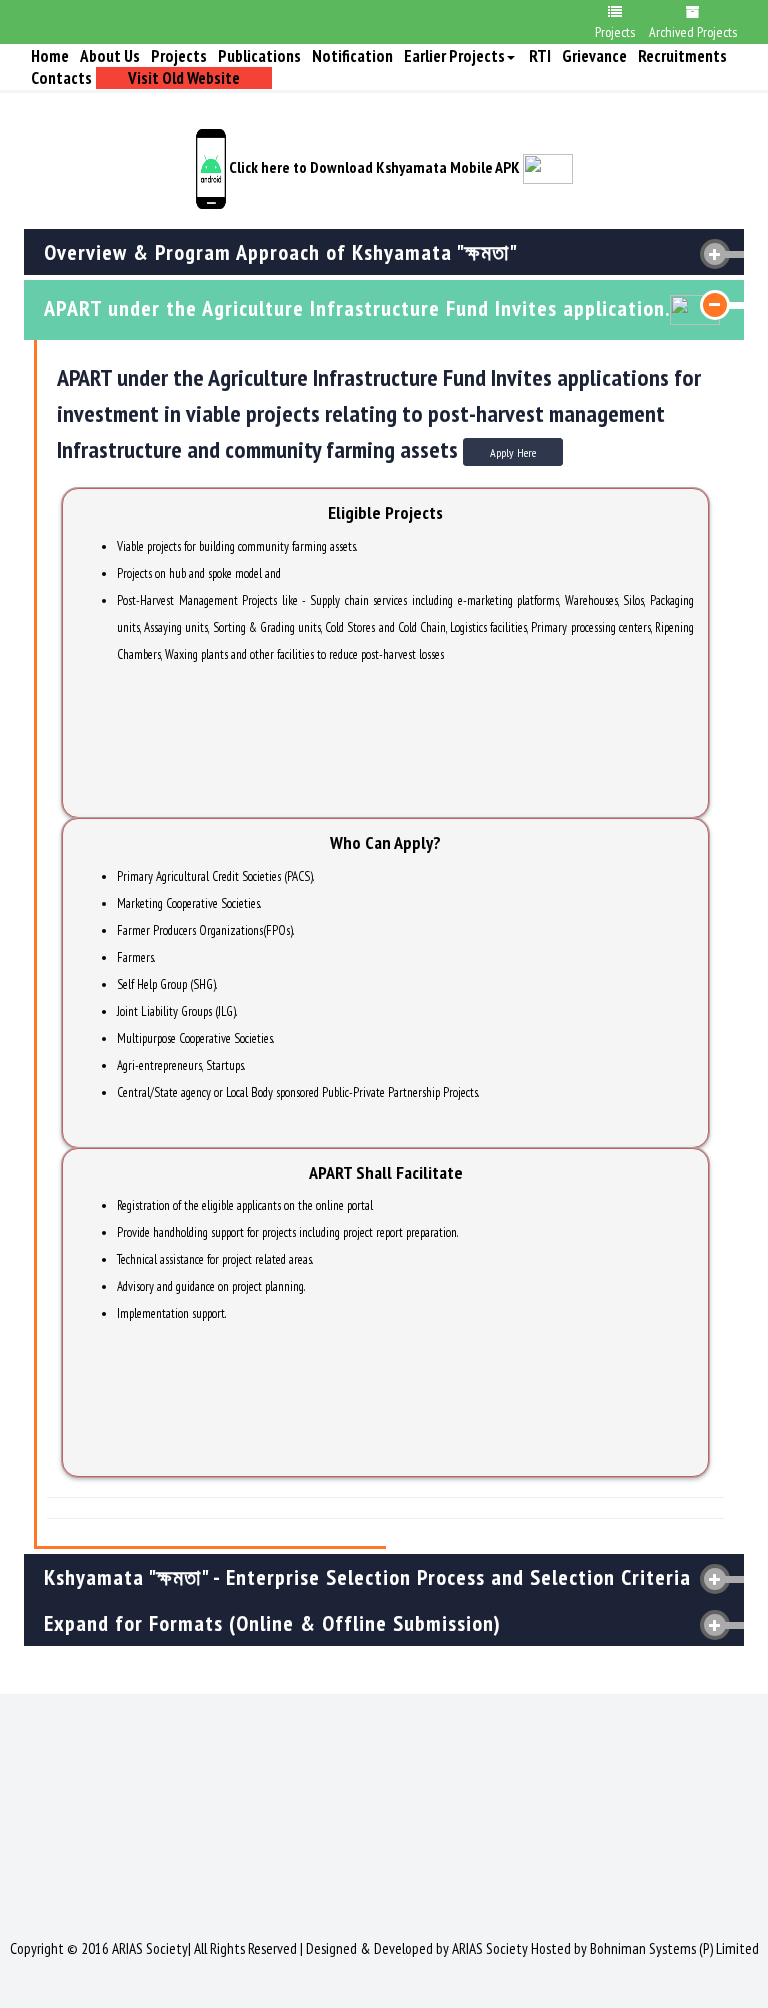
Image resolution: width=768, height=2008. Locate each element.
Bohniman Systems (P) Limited (674, 1948)
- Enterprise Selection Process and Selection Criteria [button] (367, 1577)
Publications (259, 56)
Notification (352, 56)
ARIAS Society (490, 1948)
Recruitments (682, 56)
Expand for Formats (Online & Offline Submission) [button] (272, 1623)
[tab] (384, 252)
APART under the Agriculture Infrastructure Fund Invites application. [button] (357, 308)
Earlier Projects (454, 56)
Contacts (61, 78)
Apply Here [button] (513, 452)
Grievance (594, 56)
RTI (540, 56)
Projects (179, 56)
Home (50, 56)
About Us (110, 56)
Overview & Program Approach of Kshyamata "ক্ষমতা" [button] (281, 252)
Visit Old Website (184, 78)
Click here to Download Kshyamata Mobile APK (373, 167)
